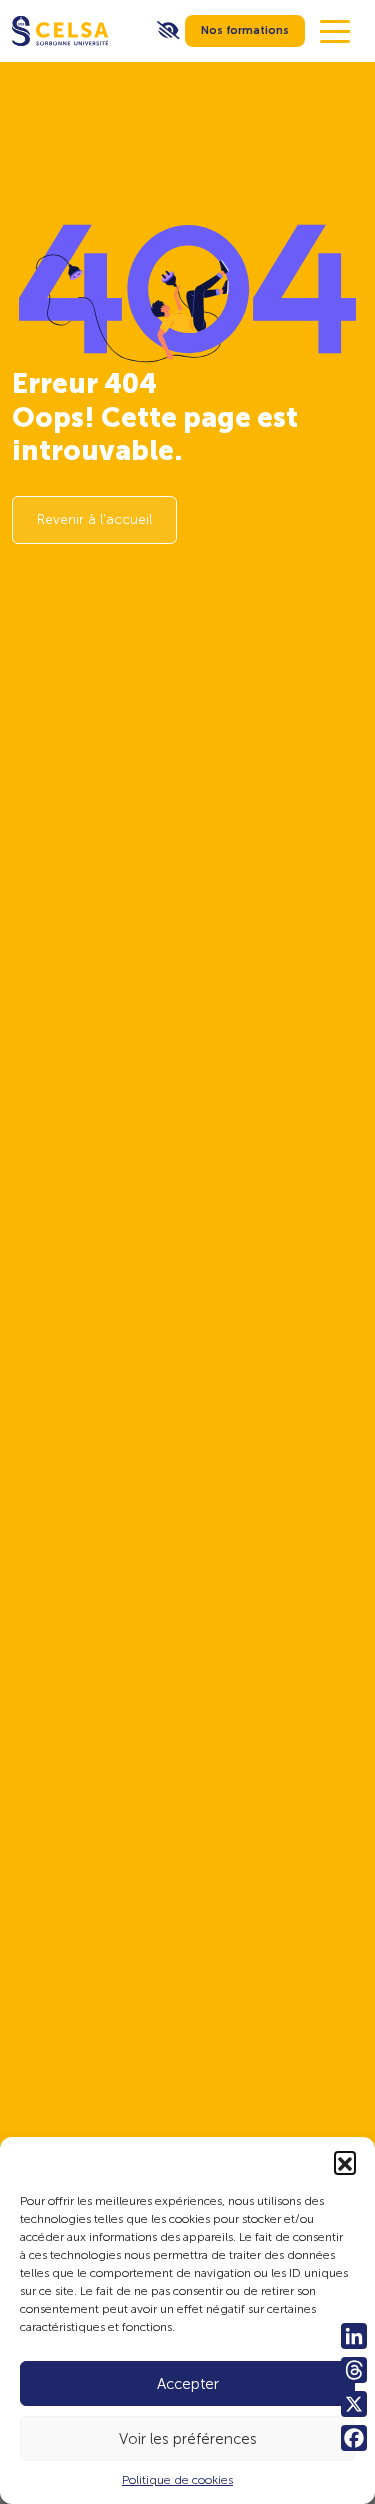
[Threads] (354, 2370)
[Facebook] (354, 2438)
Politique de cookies (177, 2480)
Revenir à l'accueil (94, 519)
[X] (354, 2404)
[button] (345, 2162)
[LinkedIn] (354, 2336)
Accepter (188, 2384)
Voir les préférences (188, 2439)
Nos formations (245, 30)
